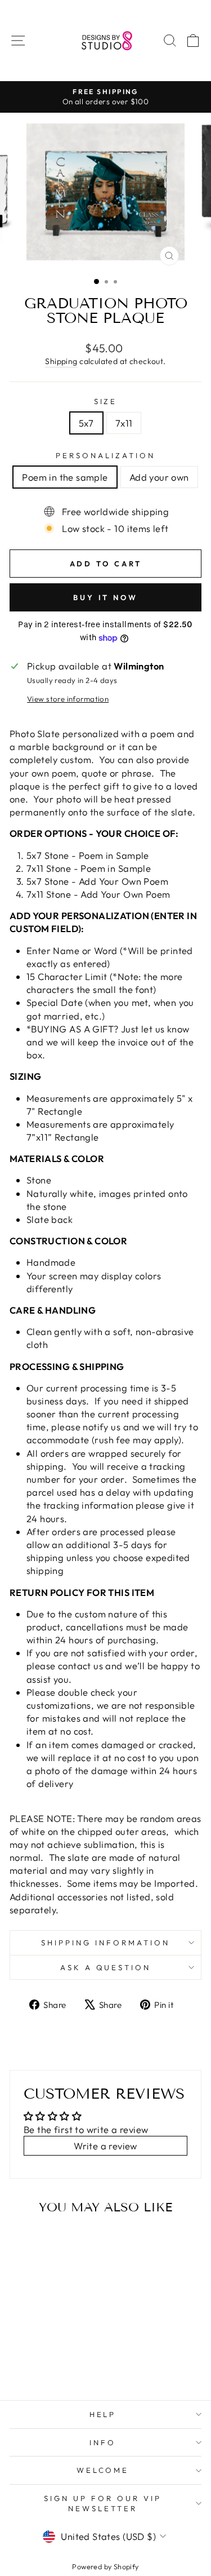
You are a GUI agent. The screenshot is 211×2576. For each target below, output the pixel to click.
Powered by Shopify (105, 2566)
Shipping (61, 361)
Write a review (105, 2146)
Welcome (103, 2470)
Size (106, 401)
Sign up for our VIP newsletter (103, 2504)
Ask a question (106, 1967)
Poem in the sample (65, 477)
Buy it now (105, 597)
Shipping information (105, 1943)
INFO (103, 2442)
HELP (103, 2414)
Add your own (159, 477)
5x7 (86, 423)
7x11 (124, 423)
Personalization (105, 455)
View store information (68, 699)
